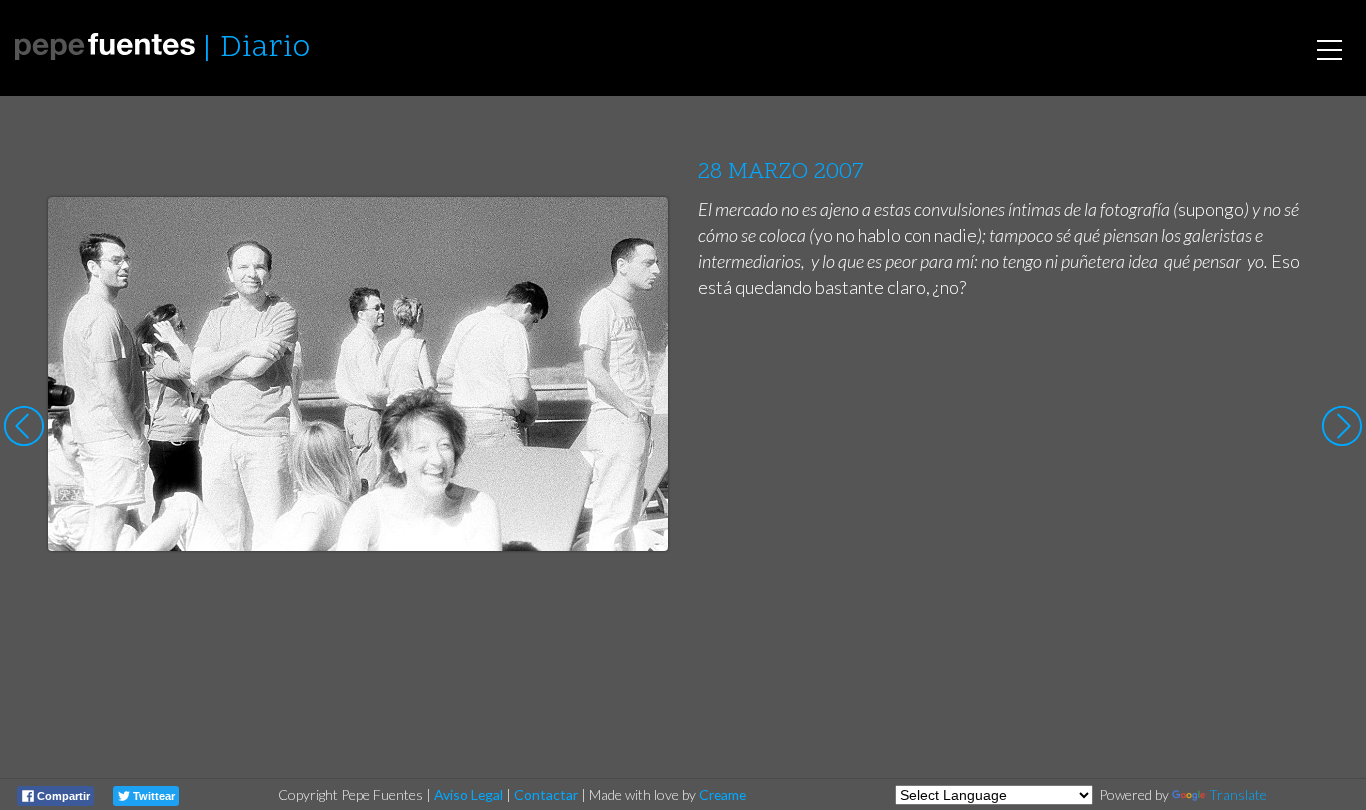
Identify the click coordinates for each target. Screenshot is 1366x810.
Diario (265, 48)
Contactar (546, 794)
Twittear (152, 796)
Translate (1238, 794)
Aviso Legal (468, 794)
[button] (637, 231)
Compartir (62, 796)
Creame (722, 794)
